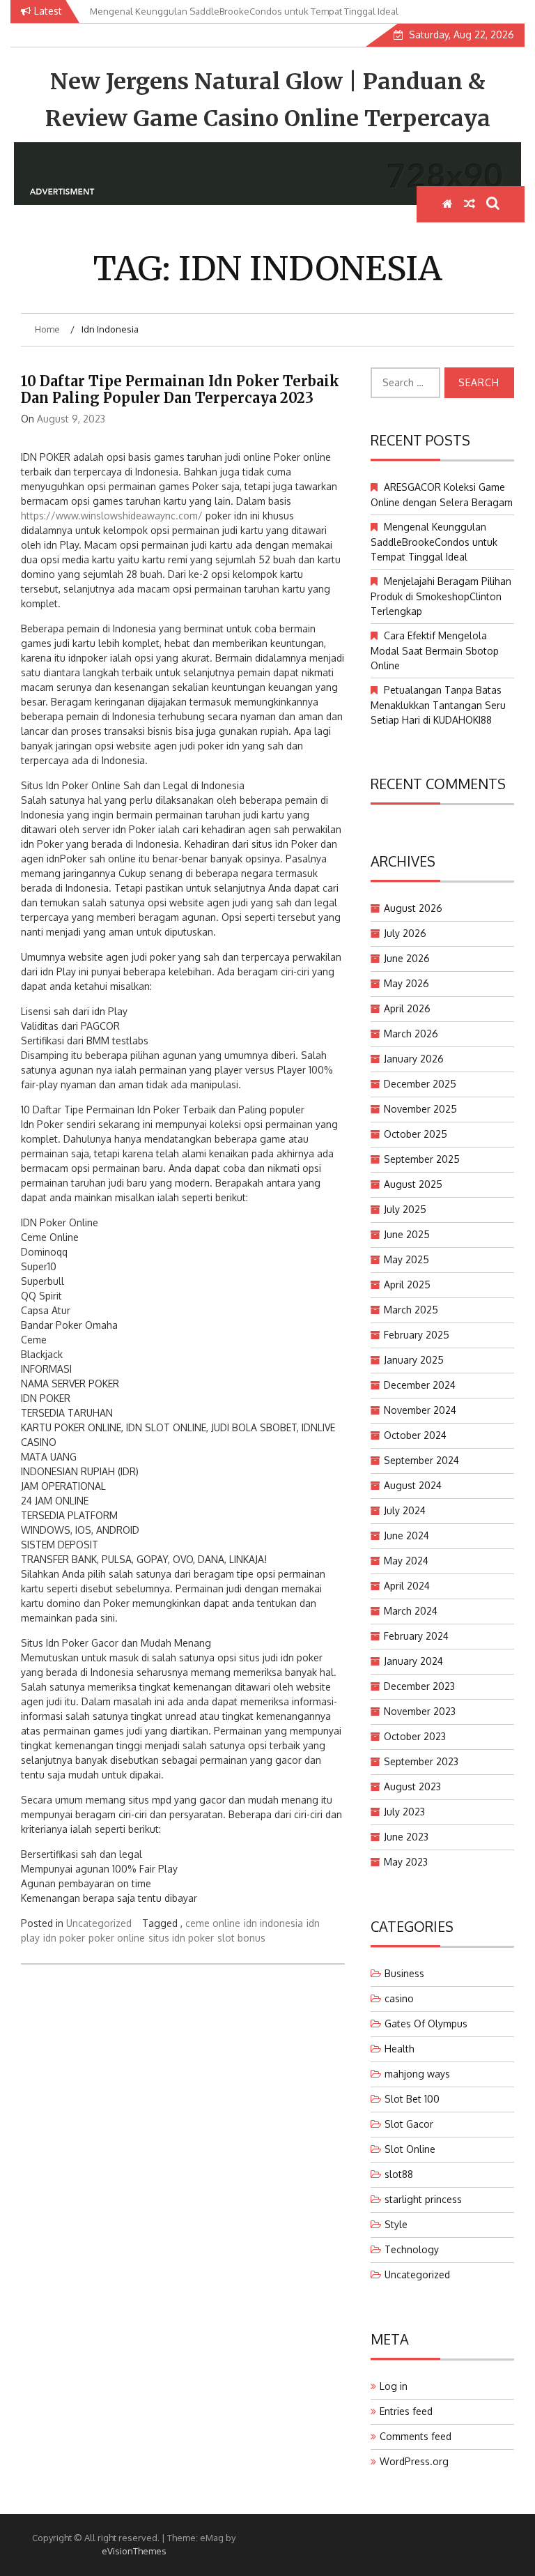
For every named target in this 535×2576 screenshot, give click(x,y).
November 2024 (420, 1410)
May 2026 (406, 983)
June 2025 (407, 1234)
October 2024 (415, 1435)
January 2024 (413, 1661)
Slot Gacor (409, 2124)
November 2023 (420, 1711)
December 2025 (420, 1084)
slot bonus (241, 1938)
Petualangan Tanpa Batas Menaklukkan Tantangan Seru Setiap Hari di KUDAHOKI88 (438, 705)
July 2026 (405, 933)
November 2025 (420, 1109)
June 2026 (407, 958)
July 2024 (405, 1510)
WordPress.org (414, 2461)
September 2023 (421, 1761)
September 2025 (422, 1159)
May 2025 (406, 1259)
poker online (117, 1938)
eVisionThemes (134, 2551)
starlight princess (423, 2199)
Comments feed (416, 2436)
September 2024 (421, 1460)
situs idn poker (181, 1938)
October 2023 (415, 1736)
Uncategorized (99, 1923)
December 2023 (419, 1686)
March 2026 (411, 1034)
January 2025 (414, 1360)
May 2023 (406, 1862)
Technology (412, 2249)
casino (399, 1998)
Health (400, 2049)
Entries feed (406, 2411)
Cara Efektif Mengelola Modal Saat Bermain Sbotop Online (435, 650)
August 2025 (413, 1184)
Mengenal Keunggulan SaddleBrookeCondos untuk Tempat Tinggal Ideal (434, 542)
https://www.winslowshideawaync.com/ (112, 516)
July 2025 (405, 1209)
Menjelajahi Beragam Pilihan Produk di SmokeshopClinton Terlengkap (441, 596)
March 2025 (411, 1310)
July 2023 (404, 1812)
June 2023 (406, 1837)
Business (404, 1973)
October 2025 (416, 1134)
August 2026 (413, 908)
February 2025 (417, 1335)
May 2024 (406, 1561)
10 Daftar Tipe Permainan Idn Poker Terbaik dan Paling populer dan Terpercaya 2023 (180, 389)
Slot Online (410, 2149)
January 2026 (414, 1059)
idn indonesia (273, 1923)
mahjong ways (417, 2074)
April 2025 (407, 1285)
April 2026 (407, 1008)
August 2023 (412, 1786)
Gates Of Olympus (426, 2024)
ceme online (213, 1923)
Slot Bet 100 (412, 2099)
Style (396, 2224)
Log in (394, 2386)
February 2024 (416, 1636)
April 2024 (407, 1586)
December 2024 (420, 1385)
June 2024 (406, 1535)
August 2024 (413, 1485)
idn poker (64, 1938)
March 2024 (411, 1611)
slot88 (399, 2174)
